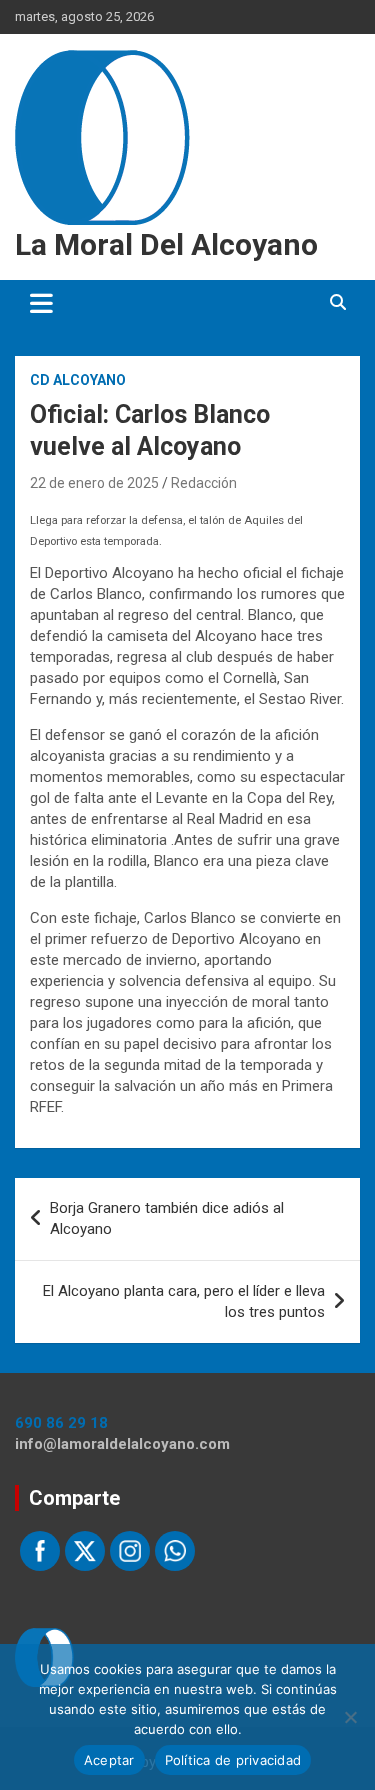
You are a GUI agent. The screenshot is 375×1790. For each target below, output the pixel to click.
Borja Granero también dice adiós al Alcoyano (167, 1218)
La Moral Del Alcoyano (166, 244)
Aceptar (109, 1760)
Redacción (204, 483)
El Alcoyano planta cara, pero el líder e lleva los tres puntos (184, 1301)
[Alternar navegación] (41, 303)
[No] (350, 1717)
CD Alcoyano (78, 380)
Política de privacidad (233, 1760)
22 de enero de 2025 (94, 483)
